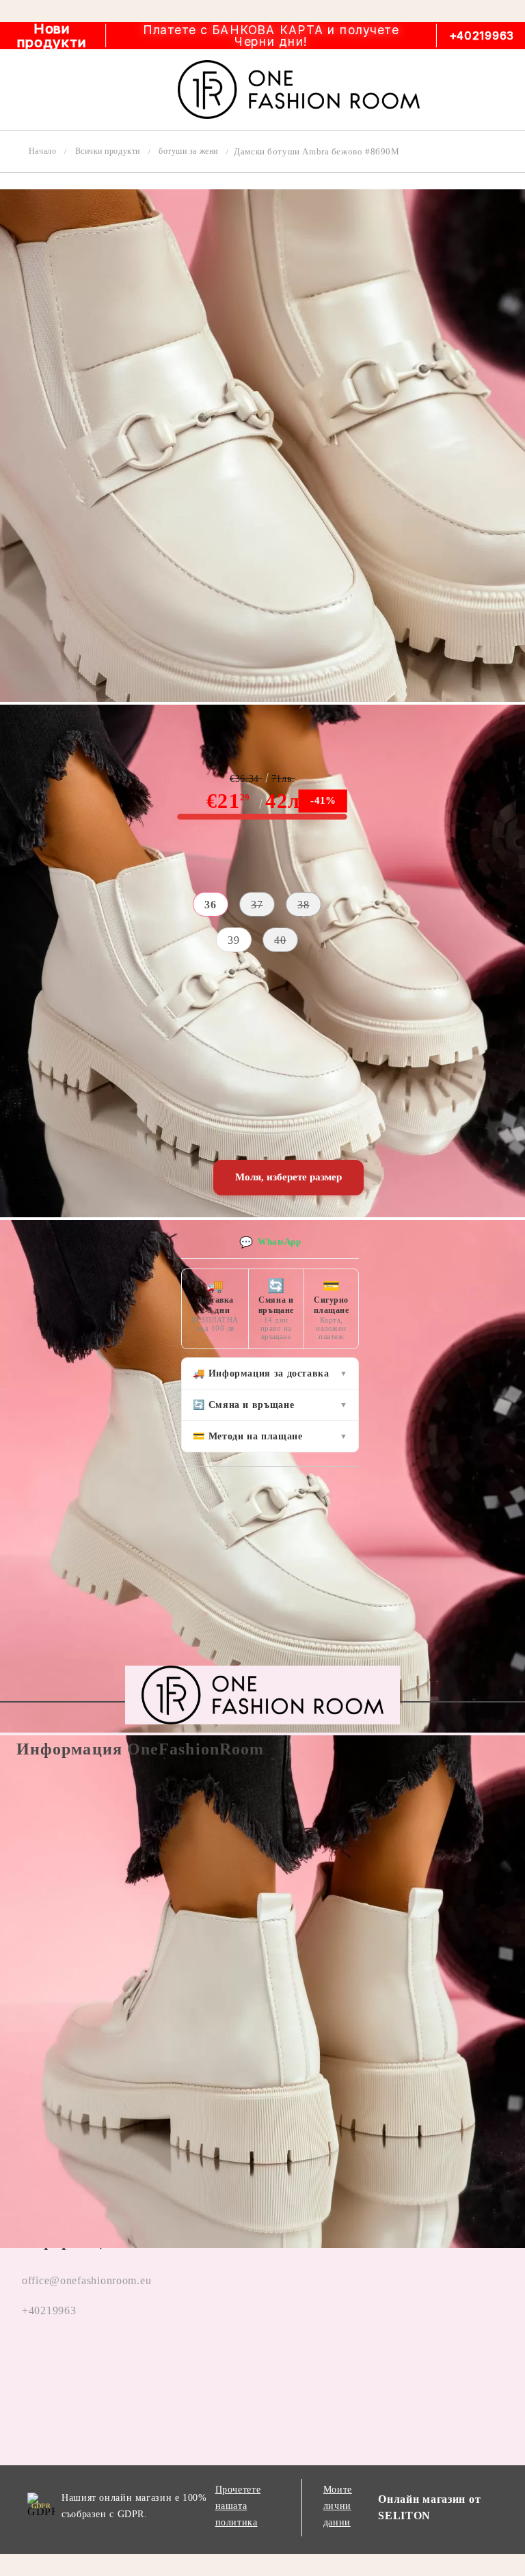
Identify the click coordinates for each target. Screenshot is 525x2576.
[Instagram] (79, 2363)
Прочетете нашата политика (238, 2506)
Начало (42, 151)
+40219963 (482, 36)
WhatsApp (270, 1242)
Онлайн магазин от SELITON (429, 2507)
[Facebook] (27, 2363)
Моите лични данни (338, 2506)
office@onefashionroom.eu (86, 2280)
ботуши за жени (188, 151)
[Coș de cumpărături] (499, 90)
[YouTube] (130, 2363)
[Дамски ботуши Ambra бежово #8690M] (262, 698)
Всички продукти (108, 151)
